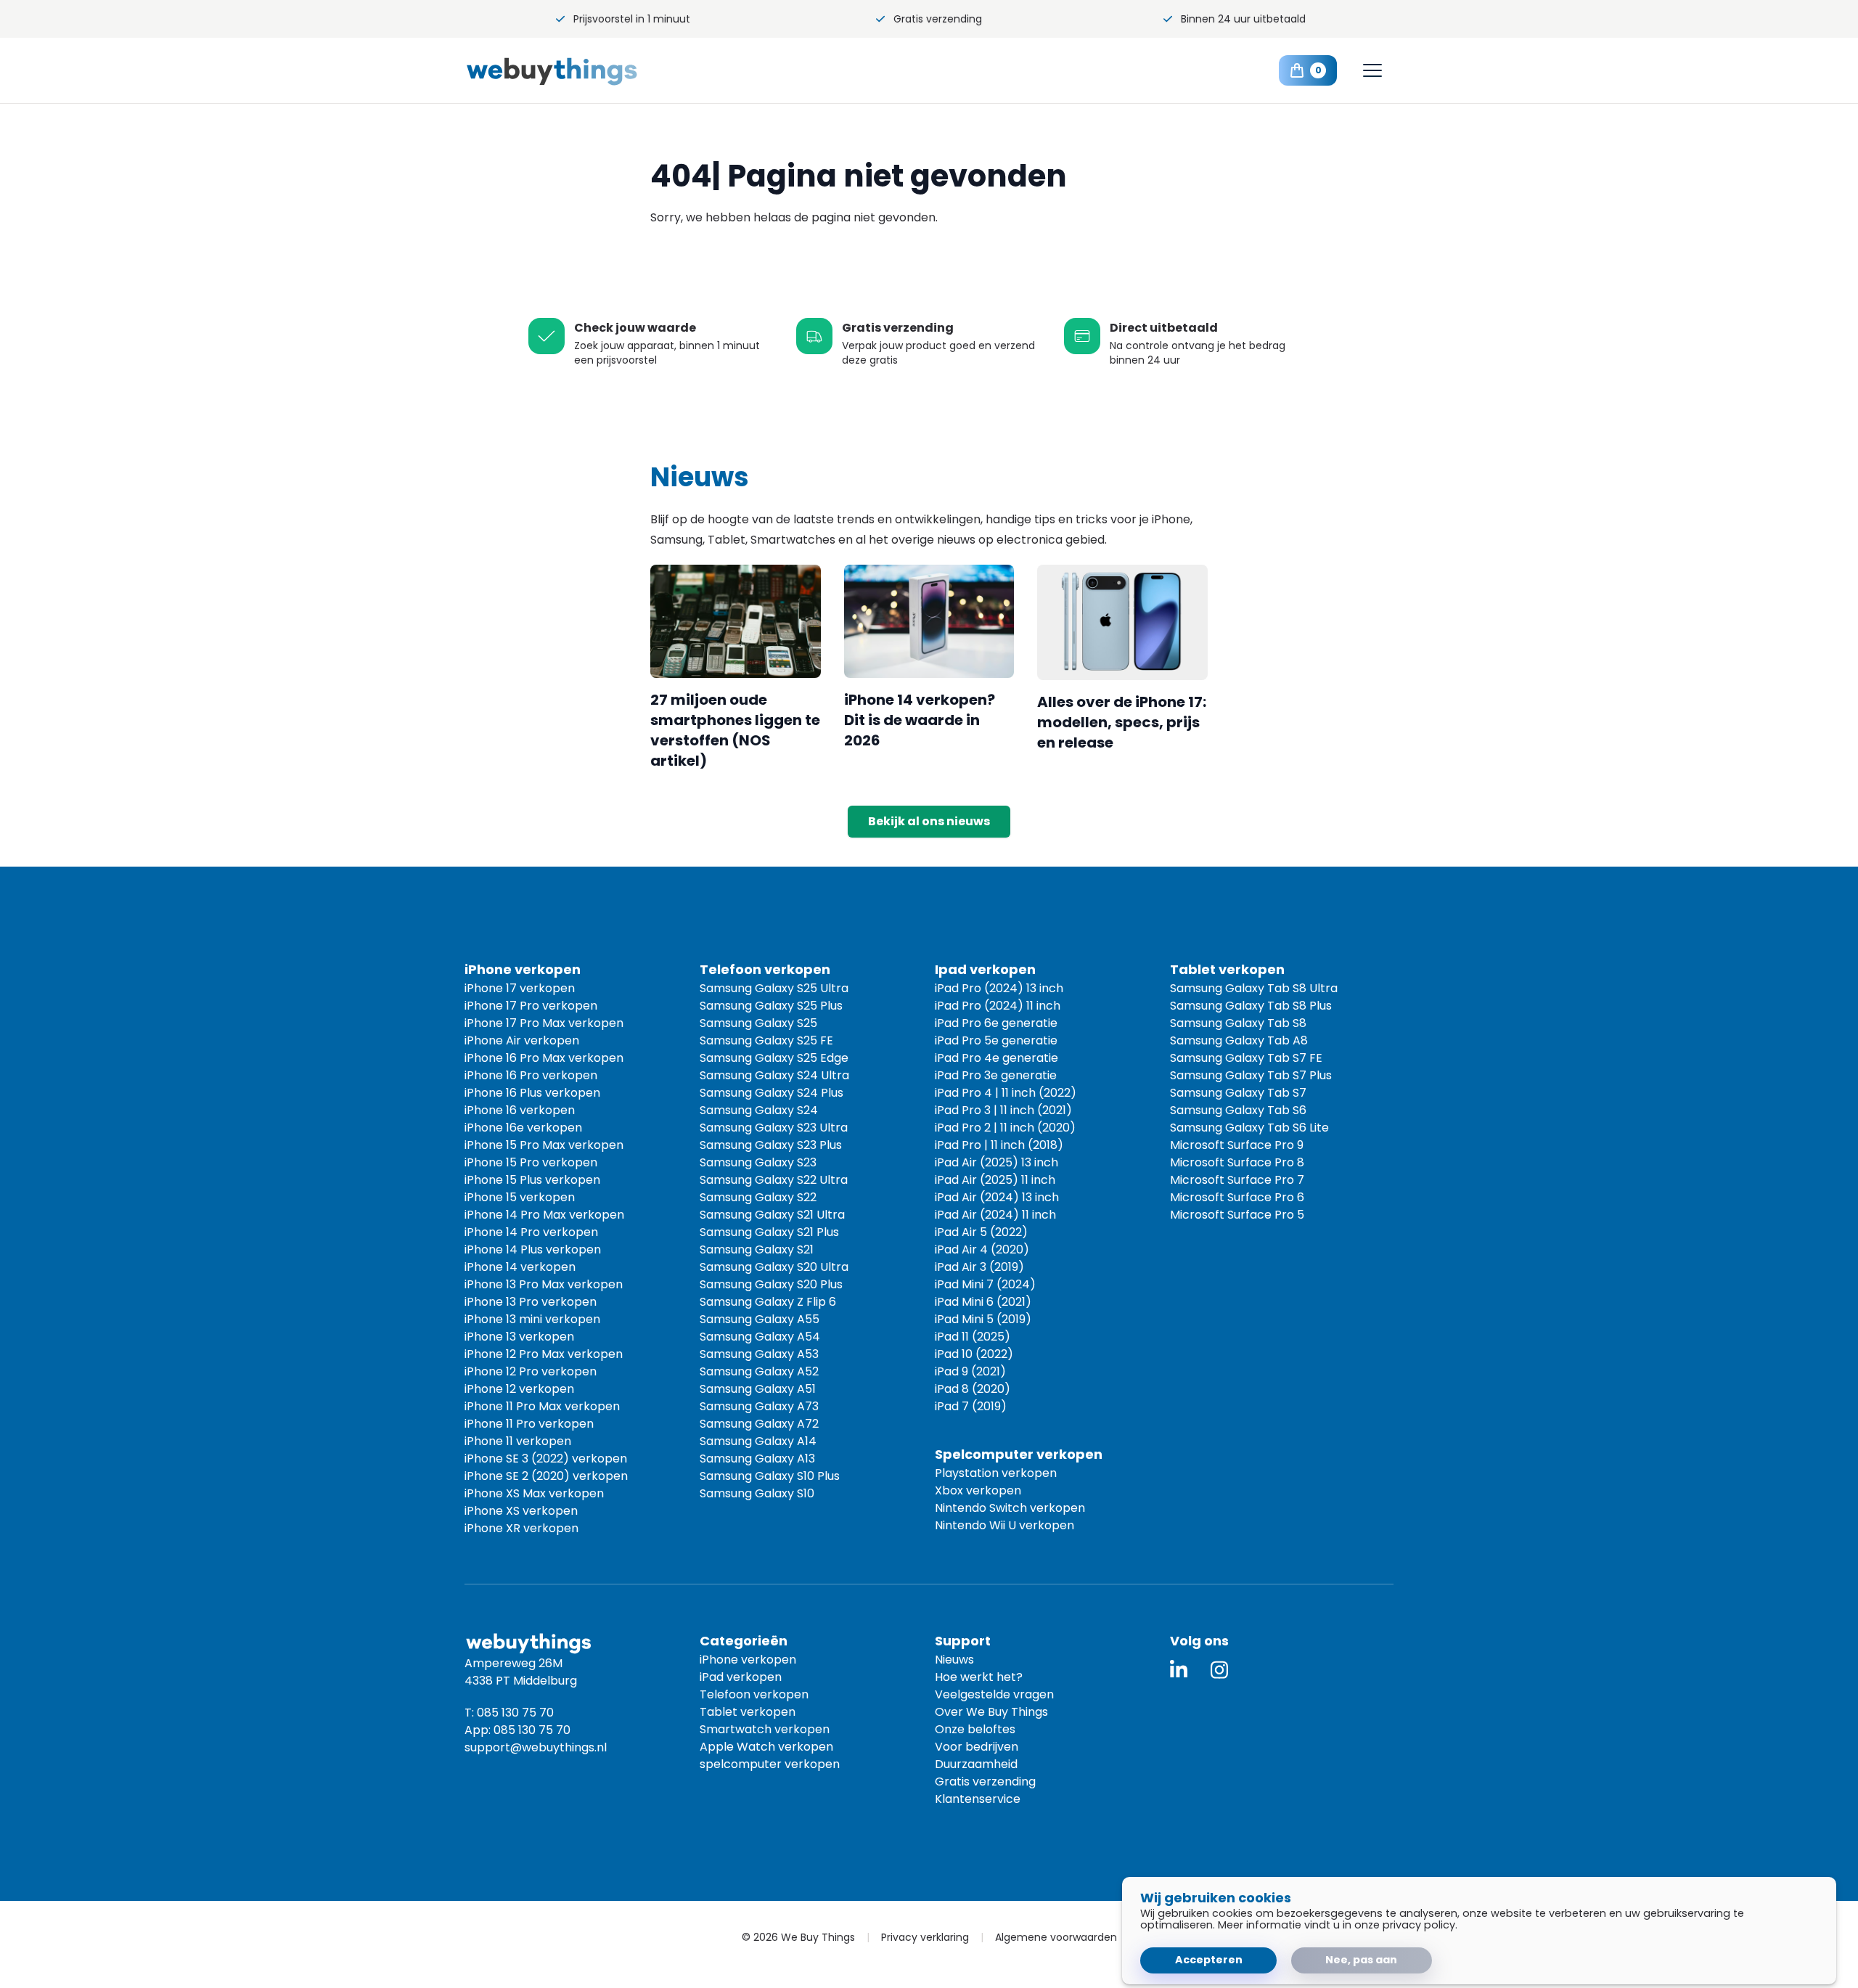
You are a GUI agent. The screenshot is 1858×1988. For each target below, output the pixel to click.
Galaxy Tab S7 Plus (1251, 1075)
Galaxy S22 (758, 1197)
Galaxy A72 (759, 1424)
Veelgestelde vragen (994, 1694)
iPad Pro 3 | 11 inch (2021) (1003, 1110)
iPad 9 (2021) (970, 1371)
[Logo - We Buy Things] (581, 71)
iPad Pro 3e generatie (996, 1075)
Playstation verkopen (996, 1473)
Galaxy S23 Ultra (774, 1128)
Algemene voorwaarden (1056, 1937)
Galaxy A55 (760, 1319)
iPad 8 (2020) (973, 1389)
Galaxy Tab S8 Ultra (1254, 988)
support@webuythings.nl (536, 1747)
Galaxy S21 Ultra (772, 1215)
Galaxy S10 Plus (770, 1476)
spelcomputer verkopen (770, 1764)
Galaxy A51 (758, 1389)
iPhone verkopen (748, 1660)
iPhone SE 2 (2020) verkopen (546, 1476)
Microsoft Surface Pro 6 (1237, 1197)
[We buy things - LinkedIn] (1179, 1670)
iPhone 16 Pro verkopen (531, 1075)
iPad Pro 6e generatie (996, 1023)
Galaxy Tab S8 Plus (1251, 1006)
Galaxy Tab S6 (1238, 1110)
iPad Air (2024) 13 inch (997, 1197)
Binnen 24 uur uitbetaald (1243, 19)
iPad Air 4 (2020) (982, 1249)
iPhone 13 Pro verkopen (531, 1302)
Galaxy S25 (758, 1023)
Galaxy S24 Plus (772, 1093)
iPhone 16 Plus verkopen (532, 1093)
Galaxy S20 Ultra (774, 1267)
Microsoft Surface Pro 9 (1237, 1145)
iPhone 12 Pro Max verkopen (544, 1354)
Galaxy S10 (757, 1493)
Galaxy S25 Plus (771, 1006)
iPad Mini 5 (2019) (983, 1319)
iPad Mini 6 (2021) (983, 1302)
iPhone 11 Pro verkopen (529, 1424)
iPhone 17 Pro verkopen (531, 1006)
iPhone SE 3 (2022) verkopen (546, 1459)
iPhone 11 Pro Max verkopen (542, 1406)
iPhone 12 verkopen (519, 1389)
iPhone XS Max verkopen (534, 1493)
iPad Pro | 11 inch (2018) (999, 1145)
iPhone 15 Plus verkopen (532, 1180)
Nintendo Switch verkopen (1010, 1508)
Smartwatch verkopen (765, 1729)
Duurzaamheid (976, 1764)
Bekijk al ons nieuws (929, 821)
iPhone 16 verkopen (520, 1110)
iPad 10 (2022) (974, 1354)
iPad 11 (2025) (973, 1337)
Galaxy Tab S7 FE (1246, 1058)
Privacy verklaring (925, 1937)
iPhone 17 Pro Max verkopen (544, 1023)
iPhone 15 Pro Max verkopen (544, 1145)
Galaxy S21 (757, 1249)
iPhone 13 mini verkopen (532, 1319)
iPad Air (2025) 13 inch (996, 1162)
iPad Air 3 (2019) (979, 1267)
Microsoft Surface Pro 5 (1237, 1215)
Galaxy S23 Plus (771, 1145)
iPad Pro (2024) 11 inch (998, 1006)
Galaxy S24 (759, 1110)
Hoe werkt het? (979, 1677)
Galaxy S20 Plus (771, 1284)
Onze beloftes (975, 1729)
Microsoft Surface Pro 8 (1237, 1162)
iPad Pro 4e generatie (996, 1058)
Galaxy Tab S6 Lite (1249, 1128)
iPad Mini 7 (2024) (985, 1284)
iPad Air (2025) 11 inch (995, 1180)
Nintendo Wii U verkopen (1004, 1525)
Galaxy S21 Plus (769, 1232)
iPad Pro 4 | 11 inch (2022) (1006, 1093)
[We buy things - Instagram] (1219, 1670)
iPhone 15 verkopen (520, 1197)
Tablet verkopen (748, 1712)
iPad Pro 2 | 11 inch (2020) (1005, 1128)
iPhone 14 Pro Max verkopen (544, 1215)
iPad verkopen (741, 1677)
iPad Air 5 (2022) (981, 1232)
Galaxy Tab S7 (1238, 1093)
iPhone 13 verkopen (519, 1337)
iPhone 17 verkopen (520, 988)
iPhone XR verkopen (521, 1528)
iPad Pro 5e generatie (996, 1040)
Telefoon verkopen (754, 1694)
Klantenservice (978, 1799)
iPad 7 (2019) (971, 1406)
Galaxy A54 (760, 1337)
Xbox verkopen (978, 1490)
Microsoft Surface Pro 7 (1237, 1180)
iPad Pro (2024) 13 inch (999, 988)
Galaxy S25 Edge (774, 1058)
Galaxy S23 (758, 1162)
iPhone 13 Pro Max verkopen (544, 1284)
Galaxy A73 (759, 1406)
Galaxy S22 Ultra (774, 1180)
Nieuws (954, 1660)
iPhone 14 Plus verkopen (533, 1249)
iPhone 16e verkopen (523, 1128)
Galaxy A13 (757, 1459)
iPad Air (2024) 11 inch (995, 1215)
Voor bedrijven (977, 1747)
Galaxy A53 (759, 1354)
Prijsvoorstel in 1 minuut (632, 19)
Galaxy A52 (759, 1371)
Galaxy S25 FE (766, 1040)
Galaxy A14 (758, 1441)
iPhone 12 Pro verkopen (531, 1371)
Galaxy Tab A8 (1239, 1040)
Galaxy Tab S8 (1238, 1023)
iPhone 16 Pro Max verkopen (544, 1058)
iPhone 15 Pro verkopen (531, 1162)
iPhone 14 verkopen (520, 1267)
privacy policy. (1420, 1925)
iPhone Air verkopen (522, 1040)
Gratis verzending (938, 19)
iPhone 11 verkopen (518, 1441)
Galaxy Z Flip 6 (768, 1302)
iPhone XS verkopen (521, 1511)
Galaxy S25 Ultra (774, 988)
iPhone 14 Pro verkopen (531, 1232)
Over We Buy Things (991, 1712)
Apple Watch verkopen (766, 1747)
